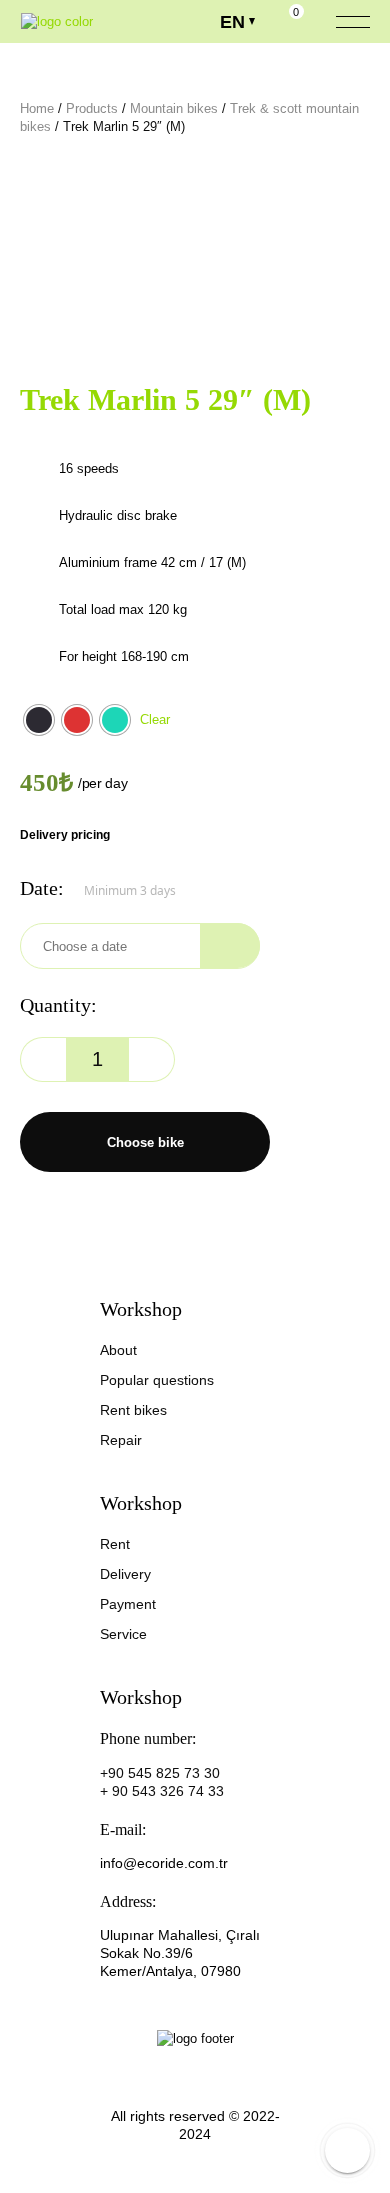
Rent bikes (133, 1410)
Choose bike (145, 1142)
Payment (128, 1604)
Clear (155, 719)
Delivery (125, 1574)
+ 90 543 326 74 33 (162, 1791)
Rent (115, 1544)
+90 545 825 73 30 (160, 1773)
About (118, 1350)
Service (123, 1634)
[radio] (39, 720)
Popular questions (157, 1380)
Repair (121, 1440)
